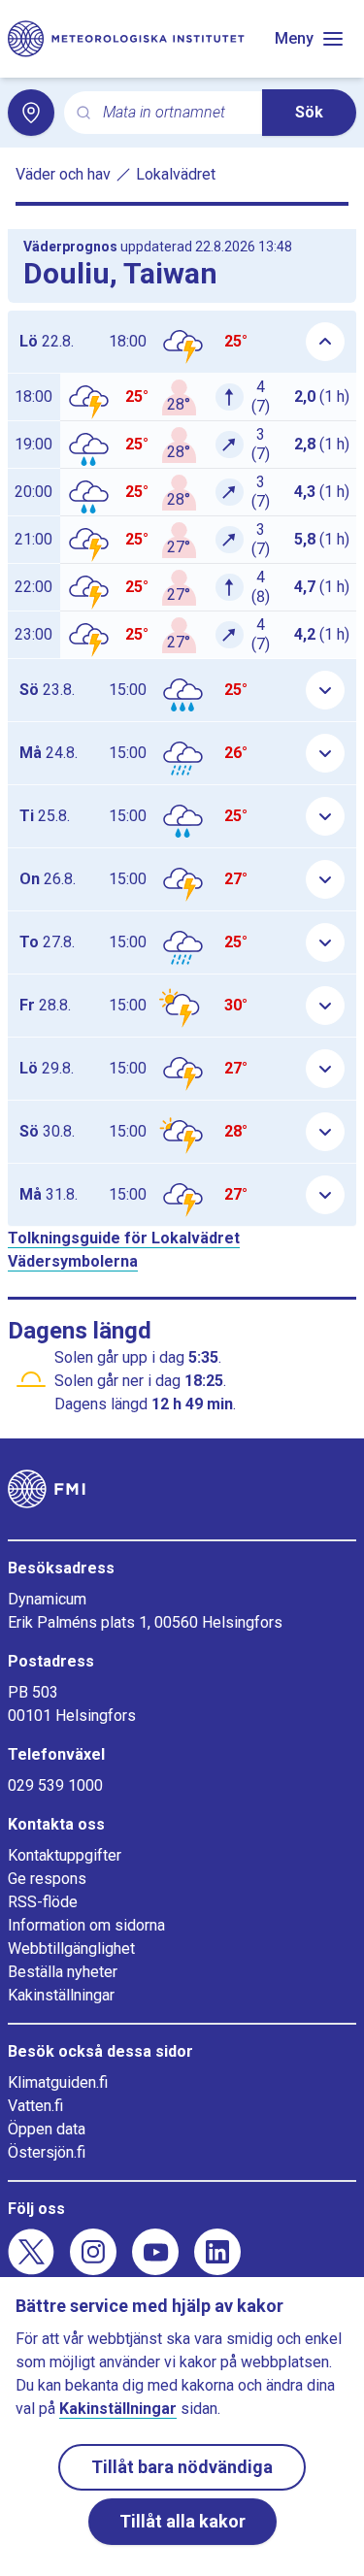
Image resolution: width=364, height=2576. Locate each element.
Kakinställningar (61, 1995)
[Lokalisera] (31, 113)
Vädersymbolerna (73, 1261)
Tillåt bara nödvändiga (182, 2467)
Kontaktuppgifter (65, 1855)
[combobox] (175, 113)
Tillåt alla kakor (182, 2521)
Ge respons (47, 1879)
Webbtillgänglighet (71, 1949)
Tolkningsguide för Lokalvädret (124, 1238)
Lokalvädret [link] (176, 174)
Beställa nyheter (63, 1972)
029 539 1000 (55, 1785)
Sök (309, 112)
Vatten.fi (35, 2106)
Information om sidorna (86, 1925)
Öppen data (47, 2129)
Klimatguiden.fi (58, 2082)
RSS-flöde (43, 1902)
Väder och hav (63, 174)
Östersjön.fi (47, 2152)
